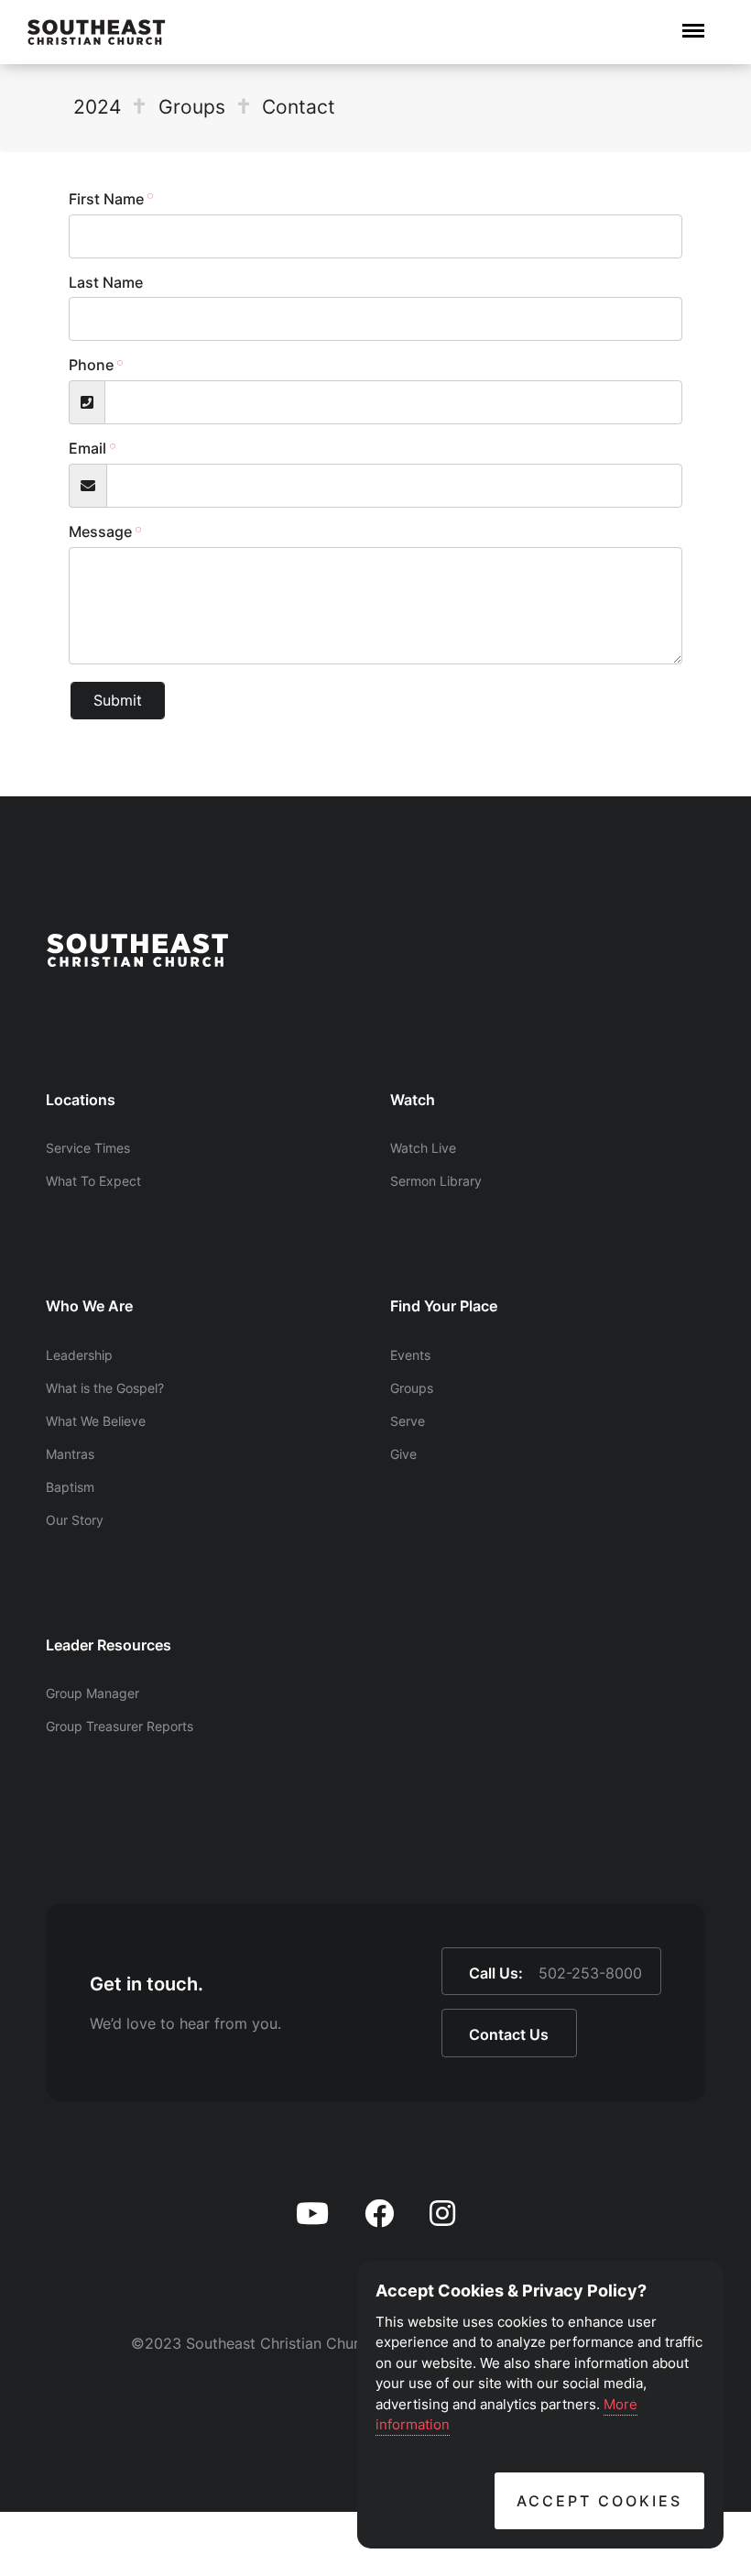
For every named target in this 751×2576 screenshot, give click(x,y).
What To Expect (93, 1181)
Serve (408, 1421)
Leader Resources (109, 1645)
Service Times (88, 1148)
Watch (413, 1100)
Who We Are (89, 1306)
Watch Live (423, 1148)
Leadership (79, 1355)
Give (403, 1454)
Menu (693, 21)
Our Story (75, 1520)
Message (100, 532)
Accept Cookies (599, 2501)
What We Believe (96, 1421)
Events (410, 1355)
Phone (91, 365)
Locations (81, 1100)
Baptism (70, 1487)
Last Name (106, 282)
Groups (192, 107)
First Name (106, 199)
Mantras (70, 1454)
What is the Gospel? (105, 1388)
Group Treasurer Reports (120, 1726)
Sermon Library (436, 1181)
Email (87, 448)
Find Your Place (444, 1306)
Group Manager (93, 1693)
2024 (97, 107)
